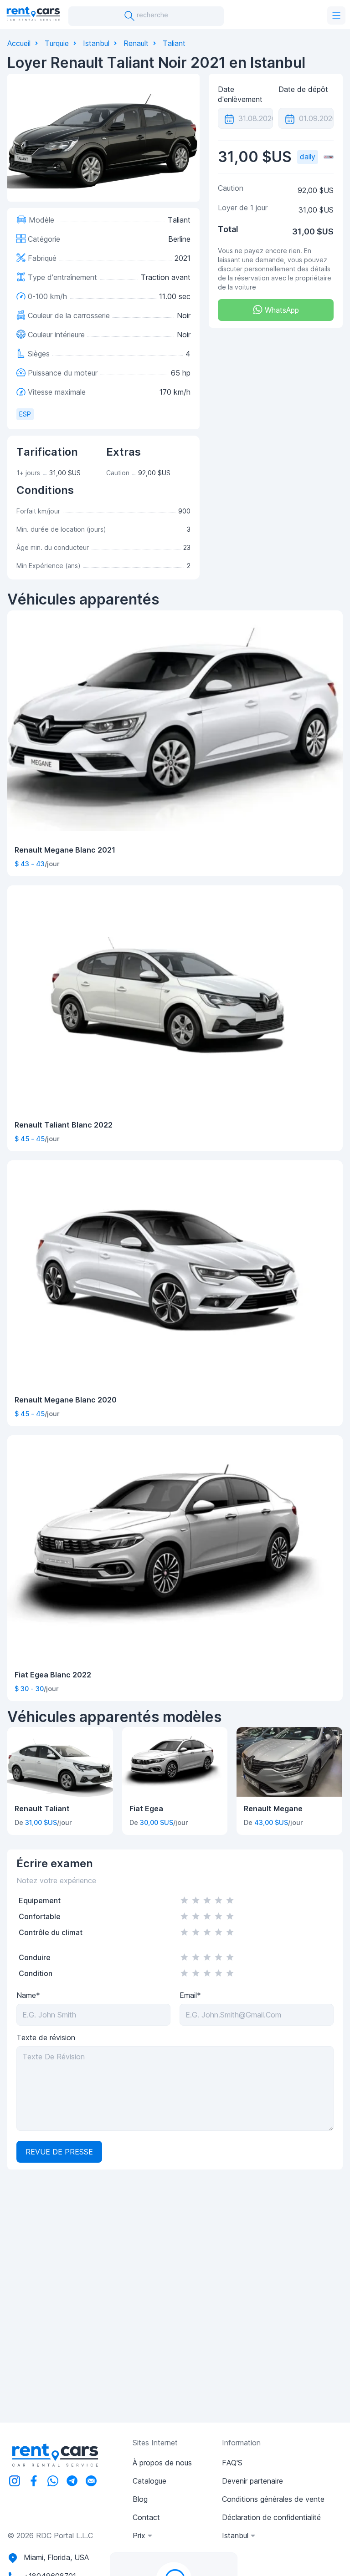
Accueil (19, 43)
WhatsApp (281, 310)
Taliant (174, 43)
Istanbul (96, 43)
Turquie (57, 43)
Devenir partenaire (252, 2481)
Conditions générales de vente (273, 2499)
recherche (152, 15)
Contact (146, 2517)
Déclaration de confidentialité (271, 2517)
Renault (136, 43)
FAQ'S (232, 2463)
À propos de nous (162, 2463)
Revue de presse (59, 2152)
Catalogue (149, 2481)
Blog (140, 2499)
